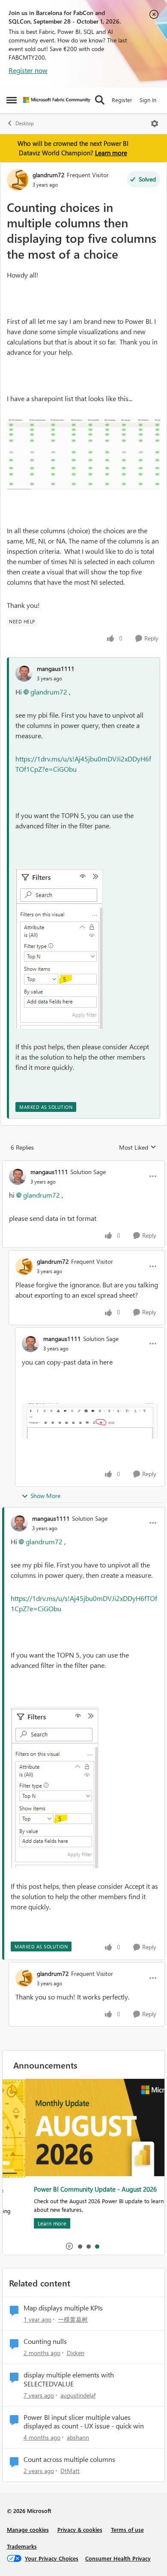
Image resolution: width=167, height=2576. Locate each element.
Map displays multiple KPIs (63, 2308)
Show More (45, 1496)
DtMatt (70, 2471)
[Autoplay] (69, 2246)
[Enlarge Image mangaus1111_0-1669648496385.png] (59, 948)
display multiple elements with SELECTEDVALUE (69, 2379)
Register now (28, 70)
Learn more (111, 153)
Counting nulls (45, 2341)
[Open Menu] (155, 124)
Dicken (76, 2353)
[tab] (80, 2246)
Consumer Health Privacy (118, 2558)
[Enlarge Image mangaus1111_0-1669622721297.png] (90, 1421)
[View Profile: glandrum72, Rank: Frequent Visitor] (18, 180)
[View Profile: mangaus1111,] (24, 673)
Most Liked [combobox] (138, 1148)
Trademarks (22, 2546)
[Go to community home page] (57, 100)
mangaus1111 (56, 669)
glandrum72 (49, 175)
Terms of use (127, 2529)
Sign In (148, 100)
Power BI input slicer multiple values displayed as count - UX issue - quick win (84, 2422)
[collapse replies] (83, 1165)
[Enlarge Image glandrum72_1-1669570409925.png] (83, 453)
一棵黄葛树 (73, 2319)
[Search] (100, 100)
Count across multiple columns (69, 2459)
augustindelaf (78, 2395)
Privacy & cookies (80, 2529)
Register (122, 100)
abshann (78, 2437)
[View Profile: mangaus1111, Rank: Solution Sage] (18, 1176)
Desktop (25, 123)
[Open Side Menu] (12, 100)
